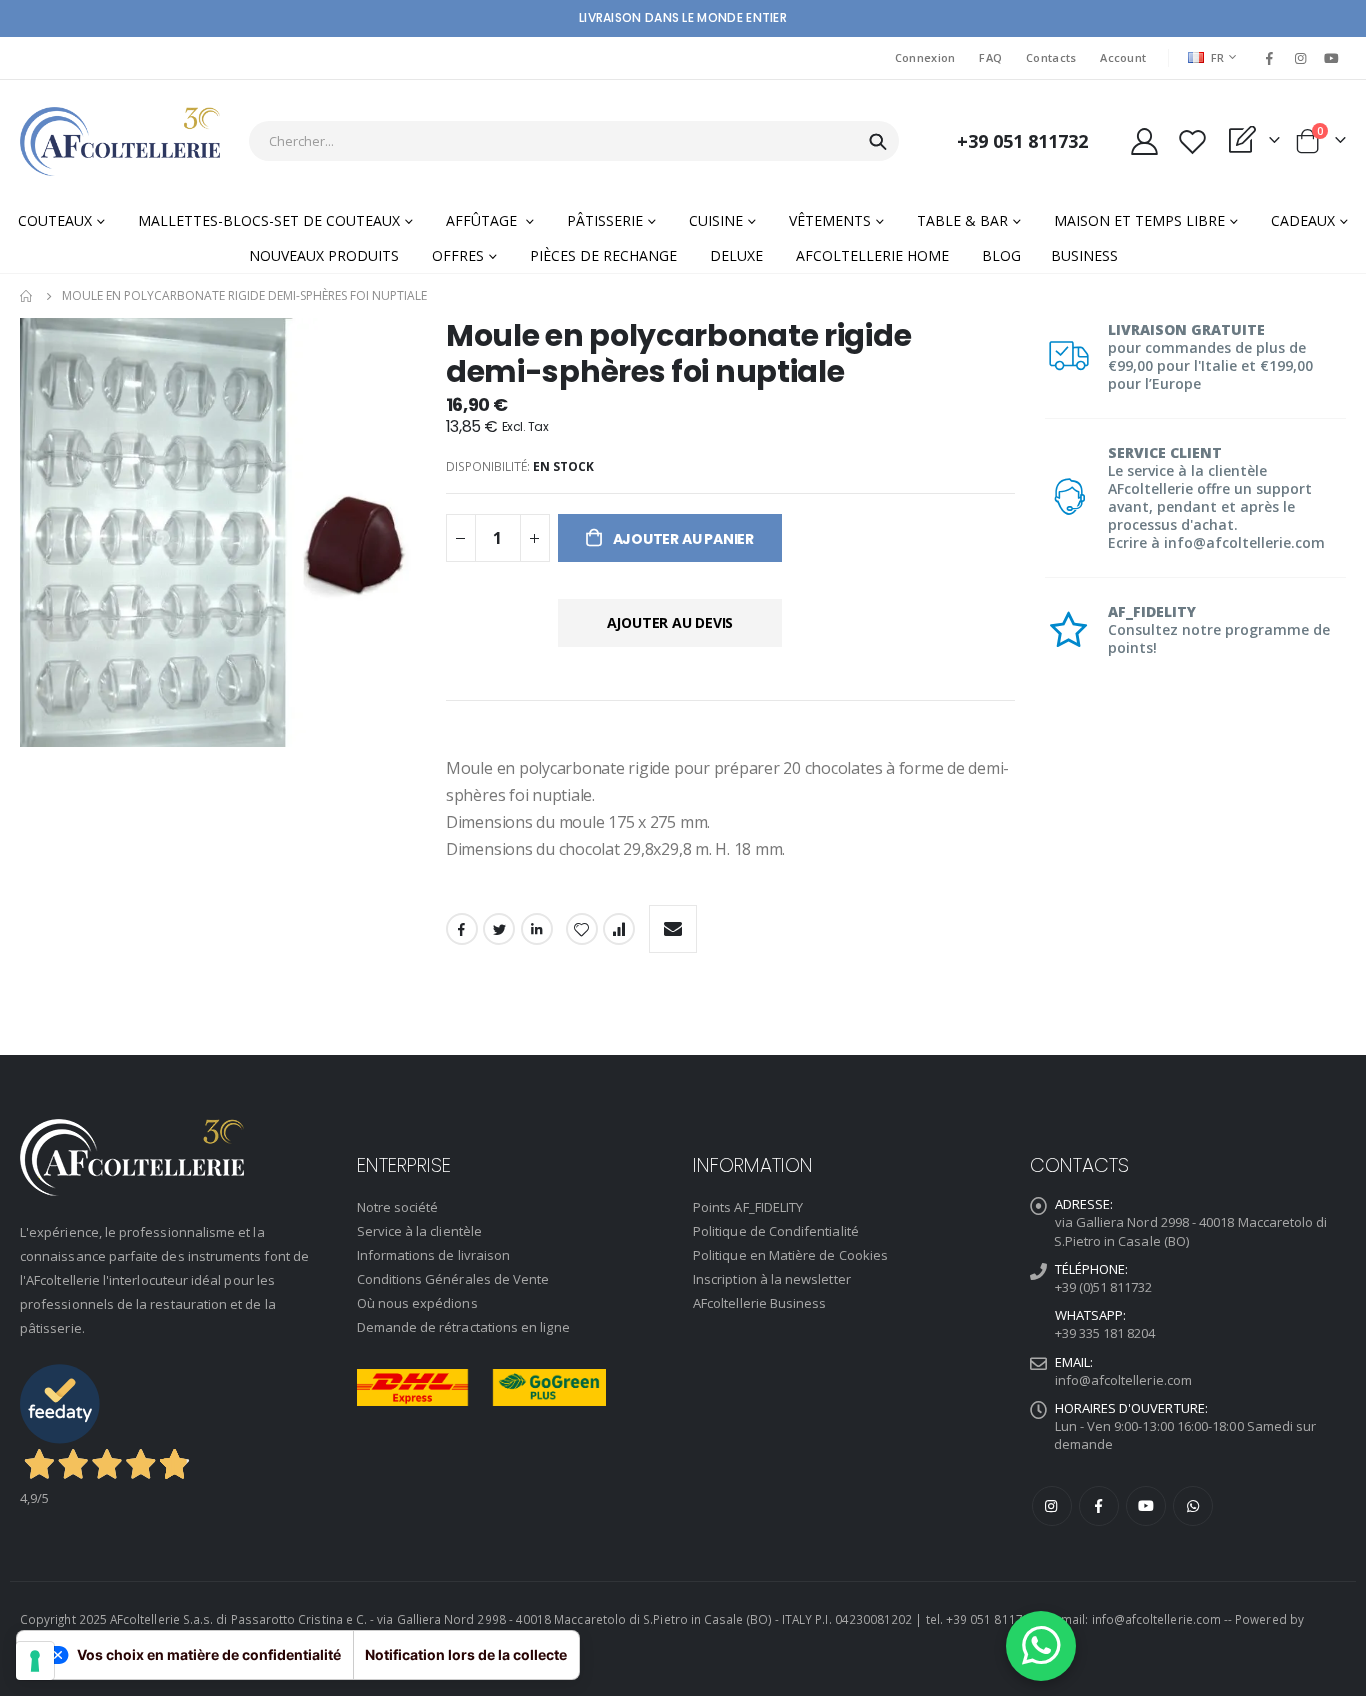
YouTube (1146, 1506)
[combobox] (574, 141)
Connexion (925, 57)
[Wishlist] (1192, 141)
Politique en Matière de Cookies (790, 1255)
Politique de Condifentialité (776, 1231)
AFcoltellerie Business (759, 1303)
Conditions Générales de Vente (453, 1279)
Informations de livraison (434, 1255)
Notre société (398, 1207)
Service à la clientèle (419, 1231)
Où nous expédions (417, 1303)
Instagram (1052, 1506)
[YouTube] (1332, 58)
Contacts (1051, 57)
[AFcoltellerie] (120, 141)
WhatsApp (1193, 1506)
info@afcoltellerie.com (1123, 1380)
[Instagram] (1301, 58)
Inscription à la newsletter (772, 1279)
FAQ (990, 57)
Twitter (499, 929)
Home (27, 296)
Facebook (462, 929)
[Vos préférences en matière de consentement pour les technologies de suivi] (35, 1661)
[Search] (878, 142)
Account (1123, 57)
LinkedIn (537, 929)
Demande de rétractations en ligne (463, 1327)
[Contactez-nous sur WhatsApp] (1041, 1646)
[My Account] (1144, 141)
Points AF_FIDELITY (748, 1207)
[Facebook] (1269, 58)
